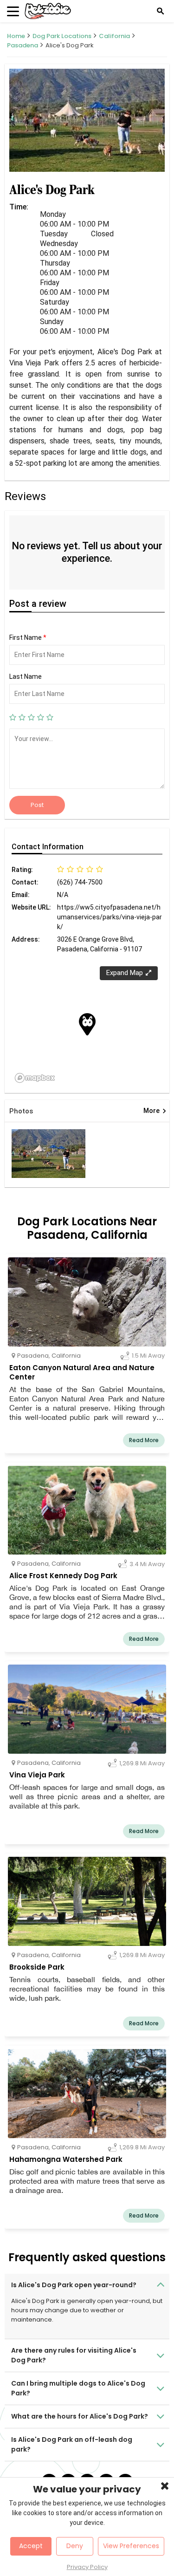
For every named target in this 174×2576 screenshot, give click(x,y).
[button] (87, 1024)
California (114, 36)
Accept (31, 2546)
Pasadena (23, 45)
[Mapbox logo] (35, 1078)
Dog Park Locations (62, 36)
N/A (63, 895)
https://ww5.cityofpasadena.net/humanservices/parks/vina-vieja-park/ (110, 917)
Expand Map (125, 973)
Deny (75, 2546)
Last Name (26, 677)
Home (16, 36)
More (155, 1111)
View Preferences (131, 2546)
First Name (28, 637)
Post (37, 805)
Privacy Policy (87, 2567)
